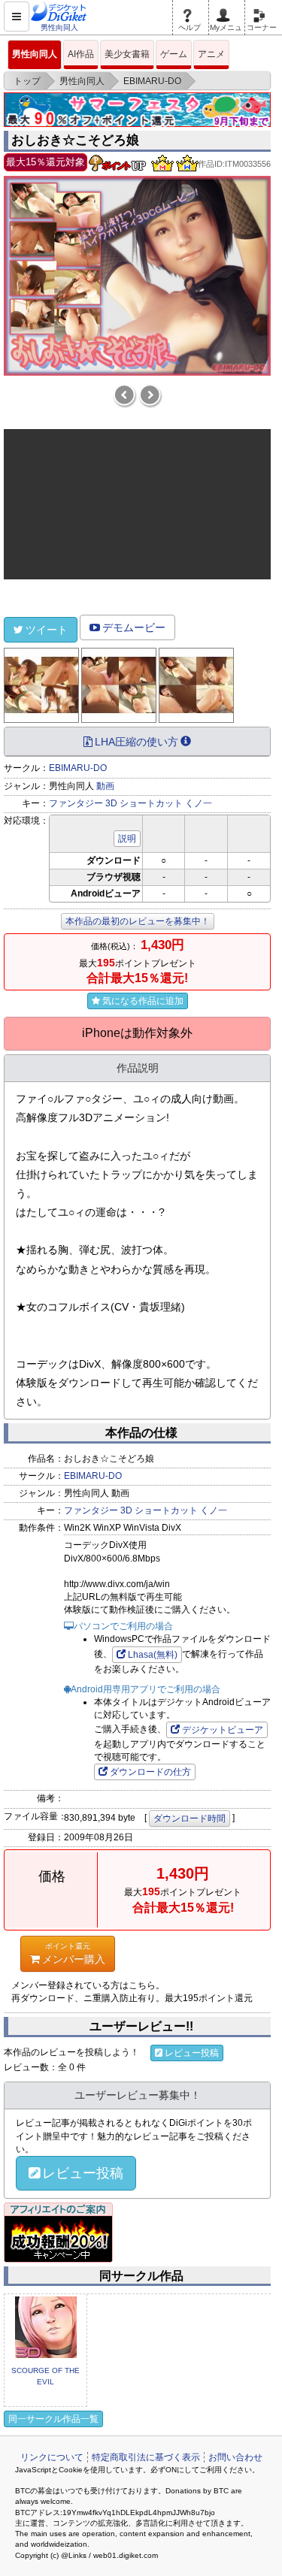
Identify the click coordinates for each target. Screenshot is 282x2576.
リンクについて (52, 2457)
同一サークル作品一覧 (53, 2419)
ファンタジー (76, 803)
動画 (105, 786)
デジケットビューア (223, 1730)
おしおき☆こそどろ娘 (75, 140)
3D (111, 803)
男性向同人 (35, 54)
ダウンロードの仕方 (150, 1772)
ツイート (47, 630)
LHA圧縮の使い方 (136, 742)
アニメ (211, 54)
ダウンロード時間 (190, 1819)
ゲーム (174, 54)
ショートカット (151, 803)
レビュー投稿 (192, 2053)
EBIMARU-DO (78, 768)
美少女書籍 (127, 54)
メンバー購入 (74, 1953)
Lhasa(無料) (153, 1655)
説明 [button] (127, 839)
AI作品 (81, 54)
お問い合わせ (235, 2457)
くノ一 (199, 803)
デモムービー (134, 627)
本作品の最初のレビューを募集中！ (138, 921)
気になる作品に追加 (143, 1001)
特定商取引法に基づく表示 (146, 2457)
